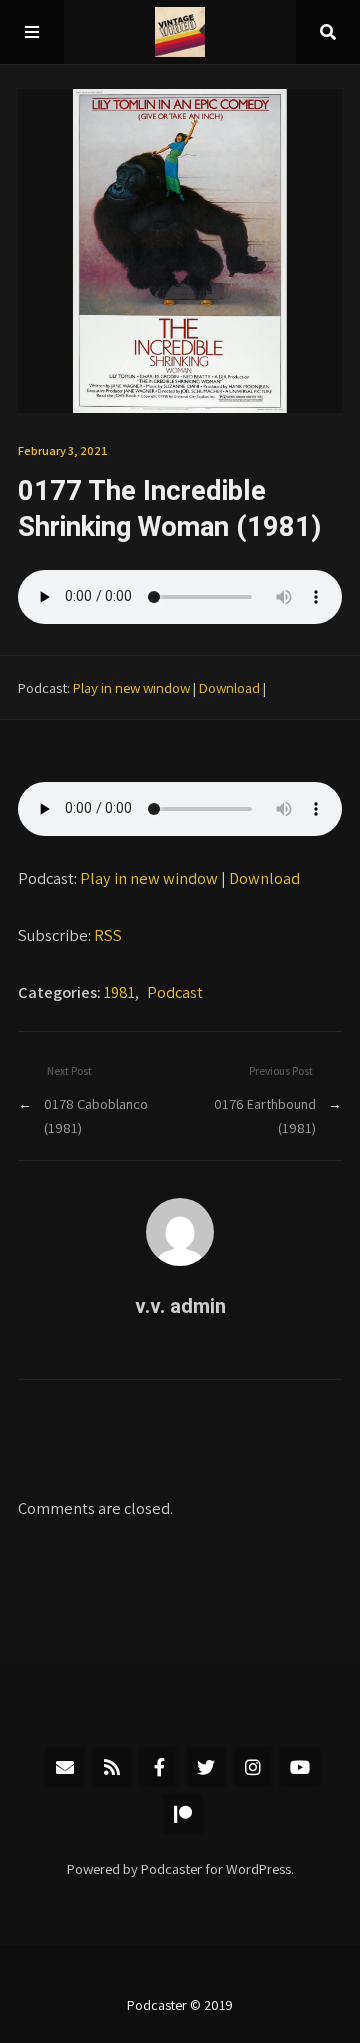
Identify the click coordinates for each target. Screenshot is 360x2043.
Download (229, 687)
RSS (108, 935)
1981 (119, 992)
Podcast (175, 992)
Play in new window (131, 687)
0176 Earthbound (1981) (265, 1115)
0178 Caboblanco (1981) (96, 1115)
